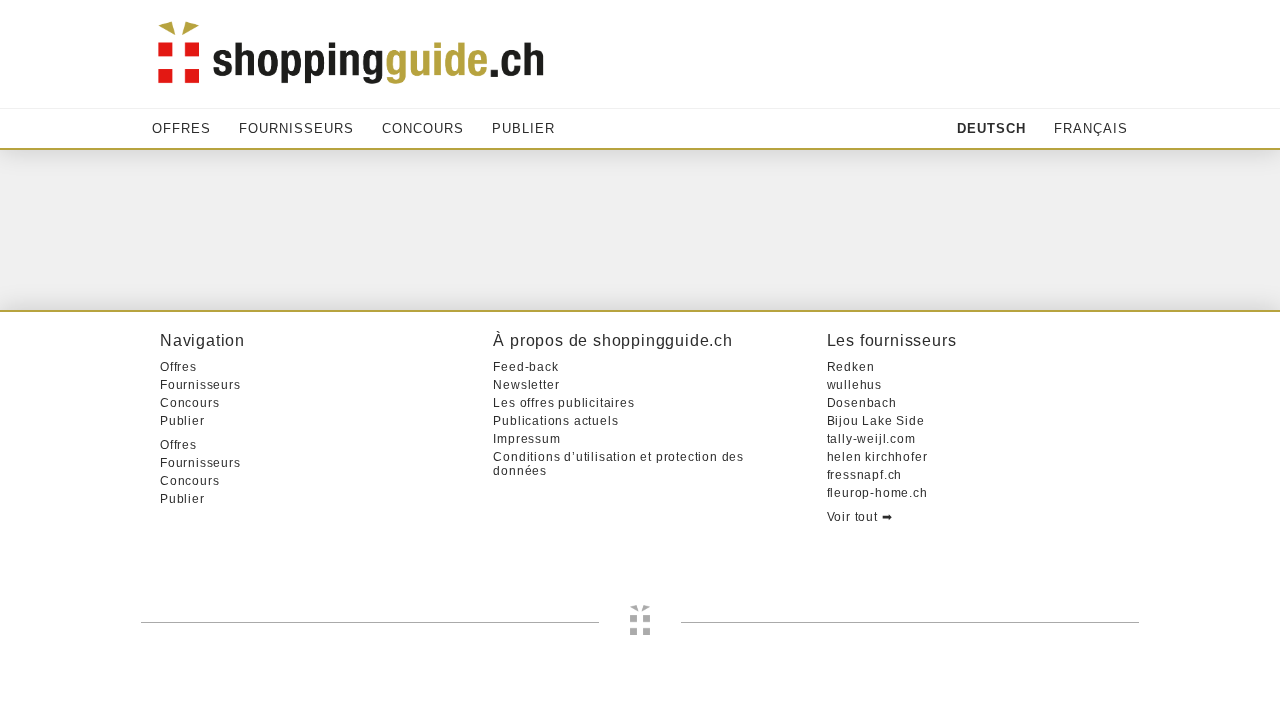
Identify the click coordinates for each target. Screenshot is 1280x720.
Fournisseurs (296, 128)
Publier (523, 128)
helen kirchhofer (877, 457)
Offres (181, 128)
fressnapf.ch (865, 475)
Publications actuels (555, 421)
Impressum (526, 439)
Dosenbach (862, 403)
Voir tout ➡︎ (860, 517)
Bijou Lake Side (876, 421)
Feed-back (525, 367)
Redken (851, 367)
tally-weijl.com (871, 439)
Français (1091, 128)
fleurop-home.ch (877, 493)
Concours (423, 128)
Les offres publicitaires (563, 403)
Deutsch (991, 128)
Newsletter (526, 385)
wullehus (854, 385)
